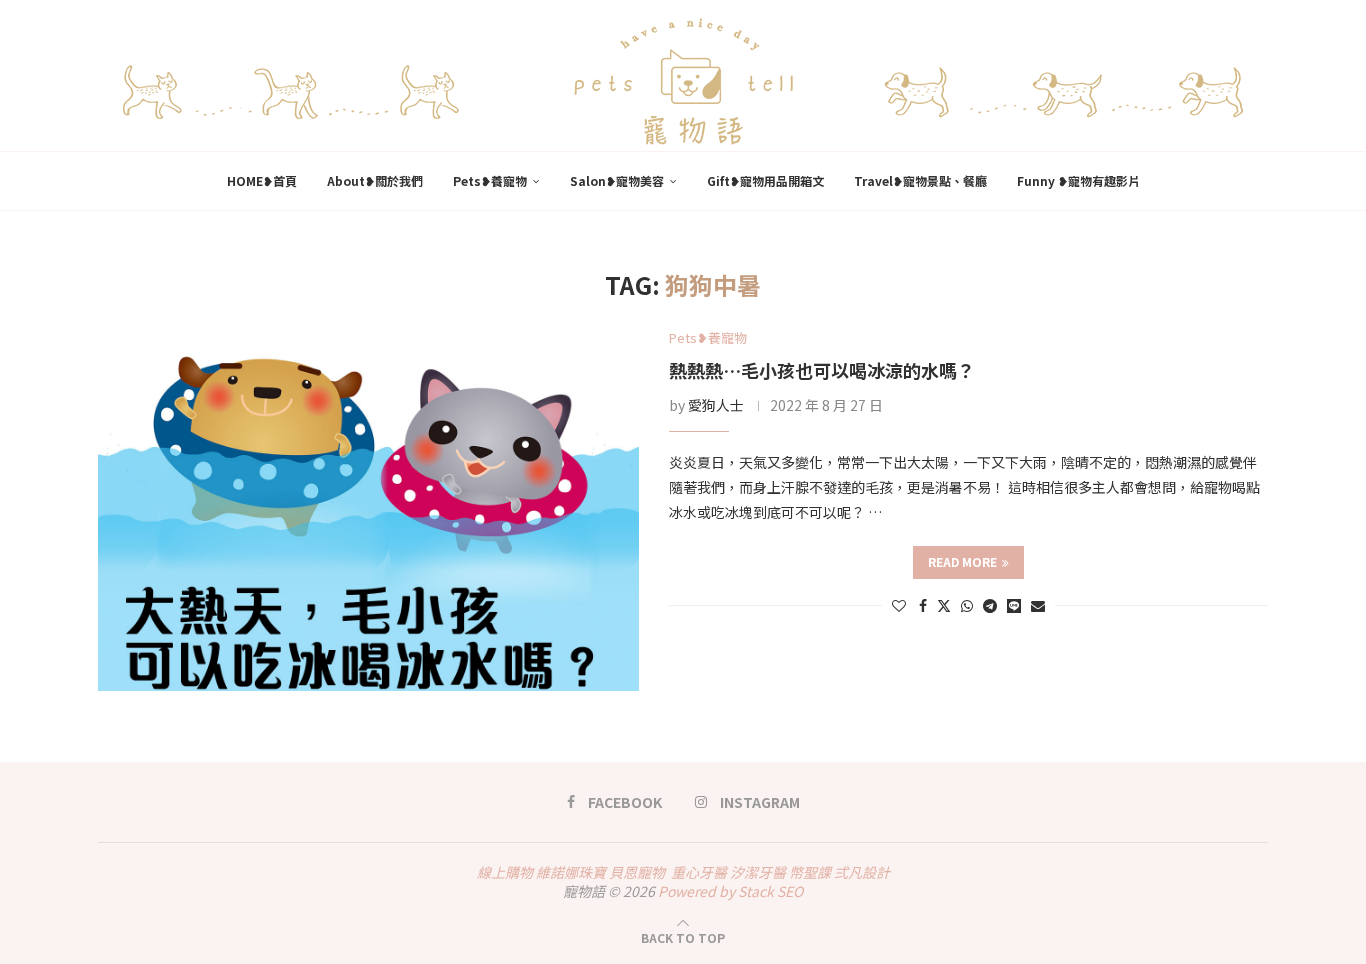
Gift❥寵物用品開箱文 (765, 180)
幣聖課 (810, 872)
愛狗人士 (716, 405)
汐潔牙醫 (758, 872)
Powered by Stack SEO (730, 891)
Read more (962, 561)
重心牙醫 (699, 872)
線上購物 (505, 872)
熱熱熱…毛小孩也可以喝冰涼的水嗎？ (822, 370)
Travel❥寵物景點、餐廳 (920, 180)
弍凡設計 (862, 872)
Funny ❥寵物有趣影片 (1078, 180)
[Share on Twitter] (944, 605)
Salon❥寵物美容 (617, 180)
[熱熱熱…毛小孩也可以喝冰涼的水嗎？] (368, 510)
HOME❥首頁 (262, 180)
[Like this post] (899, 605)
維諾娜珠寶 (571, 872)
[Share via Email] (1038, 605)
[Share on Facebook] (923, 605)
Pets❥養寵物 (490, 180)
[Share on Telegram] (990, 605)
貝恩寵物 (637, 872)
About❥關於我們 (375, 180)
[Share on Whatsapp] (967, 605)
